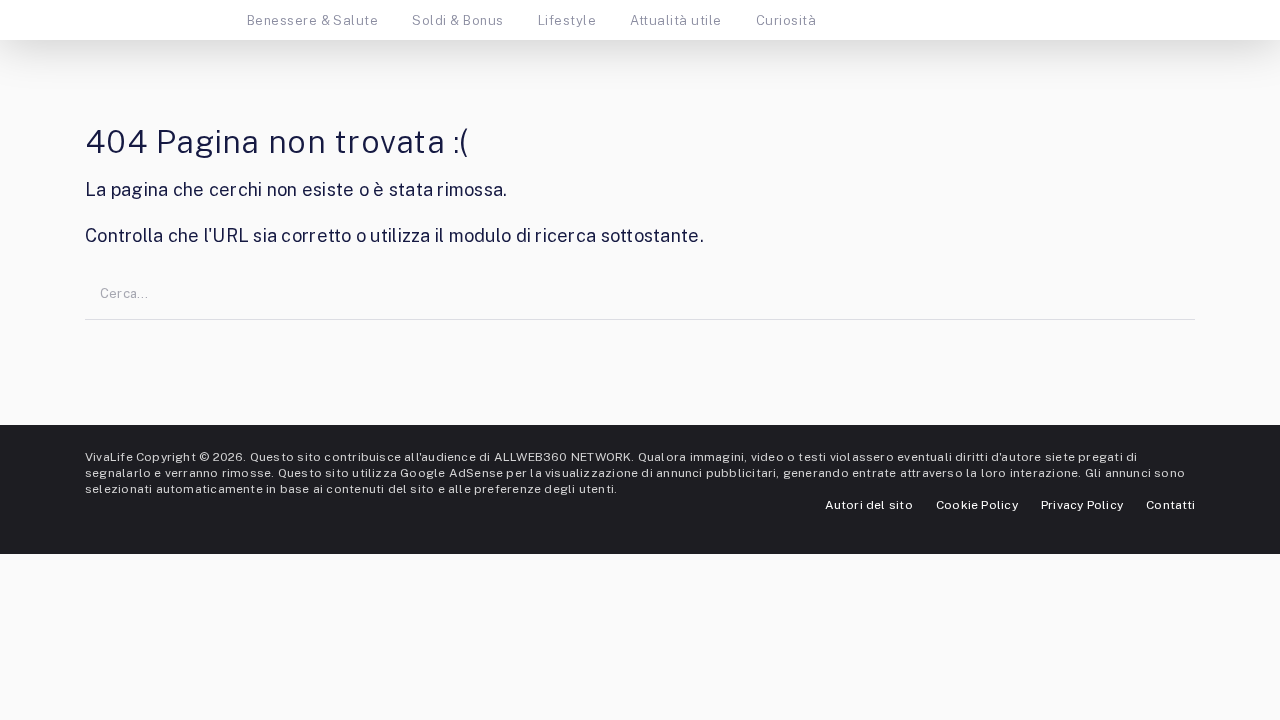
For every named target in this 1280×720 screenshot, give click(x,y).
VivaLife (109, 457)
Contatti (1170, 505)
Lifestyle (567, 20)
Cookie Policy (977, 505)
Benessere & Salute (313, 20)
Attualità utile (675, 20)
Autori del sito (869, 505)
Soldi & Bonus (457, 20)
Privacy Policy (1082, 505)
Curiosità (786, 20)
